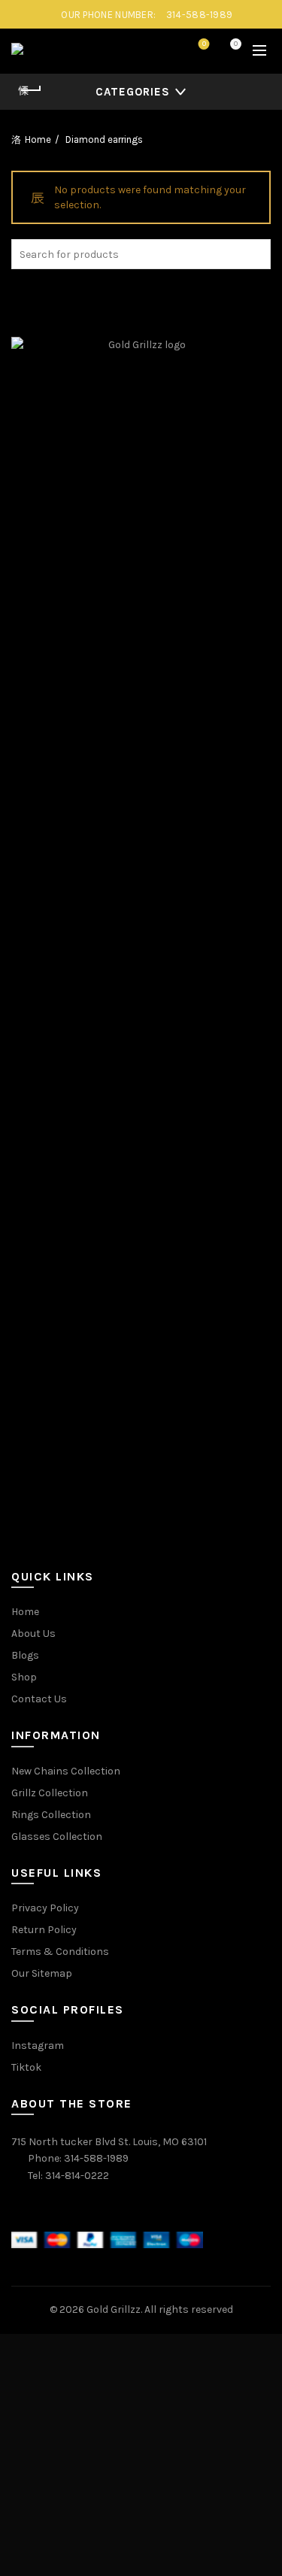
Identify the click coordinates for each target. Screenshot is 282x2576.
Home (38, 139)
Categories (133, 92)
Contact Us (39, 1699)
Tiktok (26, 2067)
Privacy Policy (45, 1908)
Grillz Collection (50, 1793)
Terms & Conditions (60, 1952)
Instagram (38, 2046)
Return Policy (44, 1930)
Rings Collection (51, 1815)
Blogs (25, 1655)
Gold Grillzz (114, 2309)
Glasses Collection (57, 1837)
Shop (24, 1677)
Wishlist (204, 44)
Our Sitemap (42, 1973)
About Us (33, 1633)
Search (256, 254)
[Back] (30, 90)
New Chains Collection (66, 1771)
